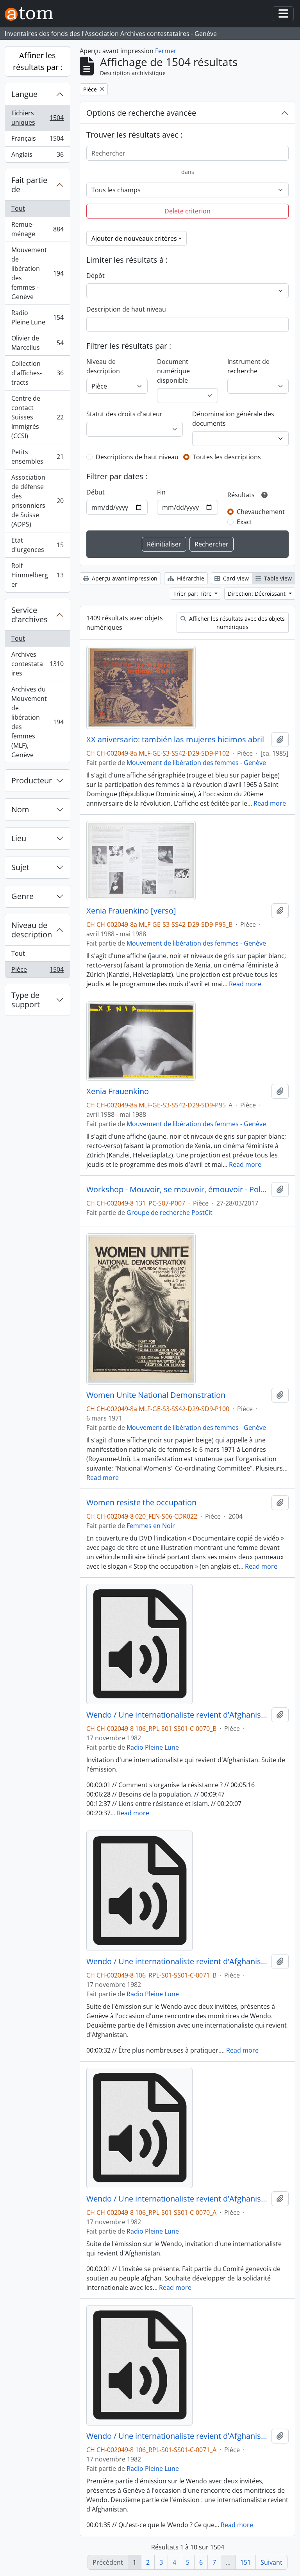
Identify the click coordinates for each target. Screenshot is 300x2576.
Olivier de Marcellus (37, 343)
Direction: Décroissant (257, 594)
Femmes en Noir (151, 1526)
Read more (270, 803)
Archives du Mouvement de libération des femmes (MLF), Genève (37, 722)
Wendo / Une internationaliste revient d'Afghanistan (177, 1715)
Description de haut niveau (126, 309)
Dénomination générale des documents (233, 419)
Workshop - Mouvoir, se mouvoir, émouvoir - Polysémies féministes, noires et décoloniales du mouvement (177, 1189)
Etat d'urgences (37, 545)
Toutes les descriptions (227, 457)
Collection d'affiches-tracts (37, 373)
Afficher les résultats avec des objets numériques (236, 623)
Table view (277, 578)
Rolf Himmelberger (37, 575)
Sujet (20, 867)
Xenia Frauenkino (118, 1091)
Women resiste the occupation (141, 1503)
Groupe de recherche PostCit (170, 1213)
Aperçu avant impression (124, 578)
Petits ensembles (37, 457)
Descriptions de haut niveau (137, 457)
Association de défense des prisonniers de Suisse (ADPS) (37, 501)
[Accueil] (32, 14)
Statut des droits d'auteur (124, 414)
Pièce (37, 971)
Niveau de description (32, 930)
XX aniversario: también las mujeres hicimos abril (175, 740)
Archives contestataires (37, 664)
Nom (20, 809)
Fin (161, 492)
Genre (22, 896)
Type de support (26, 1000)
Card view (235, 578)
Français (37, 140)
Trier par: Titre (193, 594)
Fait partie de (29, 185)
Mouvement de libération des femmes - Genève (37, 273)
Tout (18, 208)
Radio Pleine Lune (37, 317)
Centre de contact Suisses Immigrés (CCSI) (37, 417)
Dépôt (96, 276)
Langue (24, 94)
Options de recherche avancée (141, 113)
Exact (245, 522)
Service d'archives (29, 615)
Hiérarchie (190, 578)
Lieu (19, 838)
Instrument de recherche (248, 366)
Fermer (166, 51)
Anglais (37, 156)
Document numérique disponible (173, 371)
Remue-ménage (37, 229)
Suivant (271, 2562)
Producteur (32, 780)
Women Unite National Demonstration (156, 1395)
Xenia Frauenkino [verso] (131, 911)
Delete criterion (187, 211)
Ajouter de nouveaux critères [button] (134, 238)
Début (96, 492)
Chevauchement (261, 512)
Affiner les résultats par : (38, 61)
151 (246, 2562)
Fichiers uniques (37, 118)
